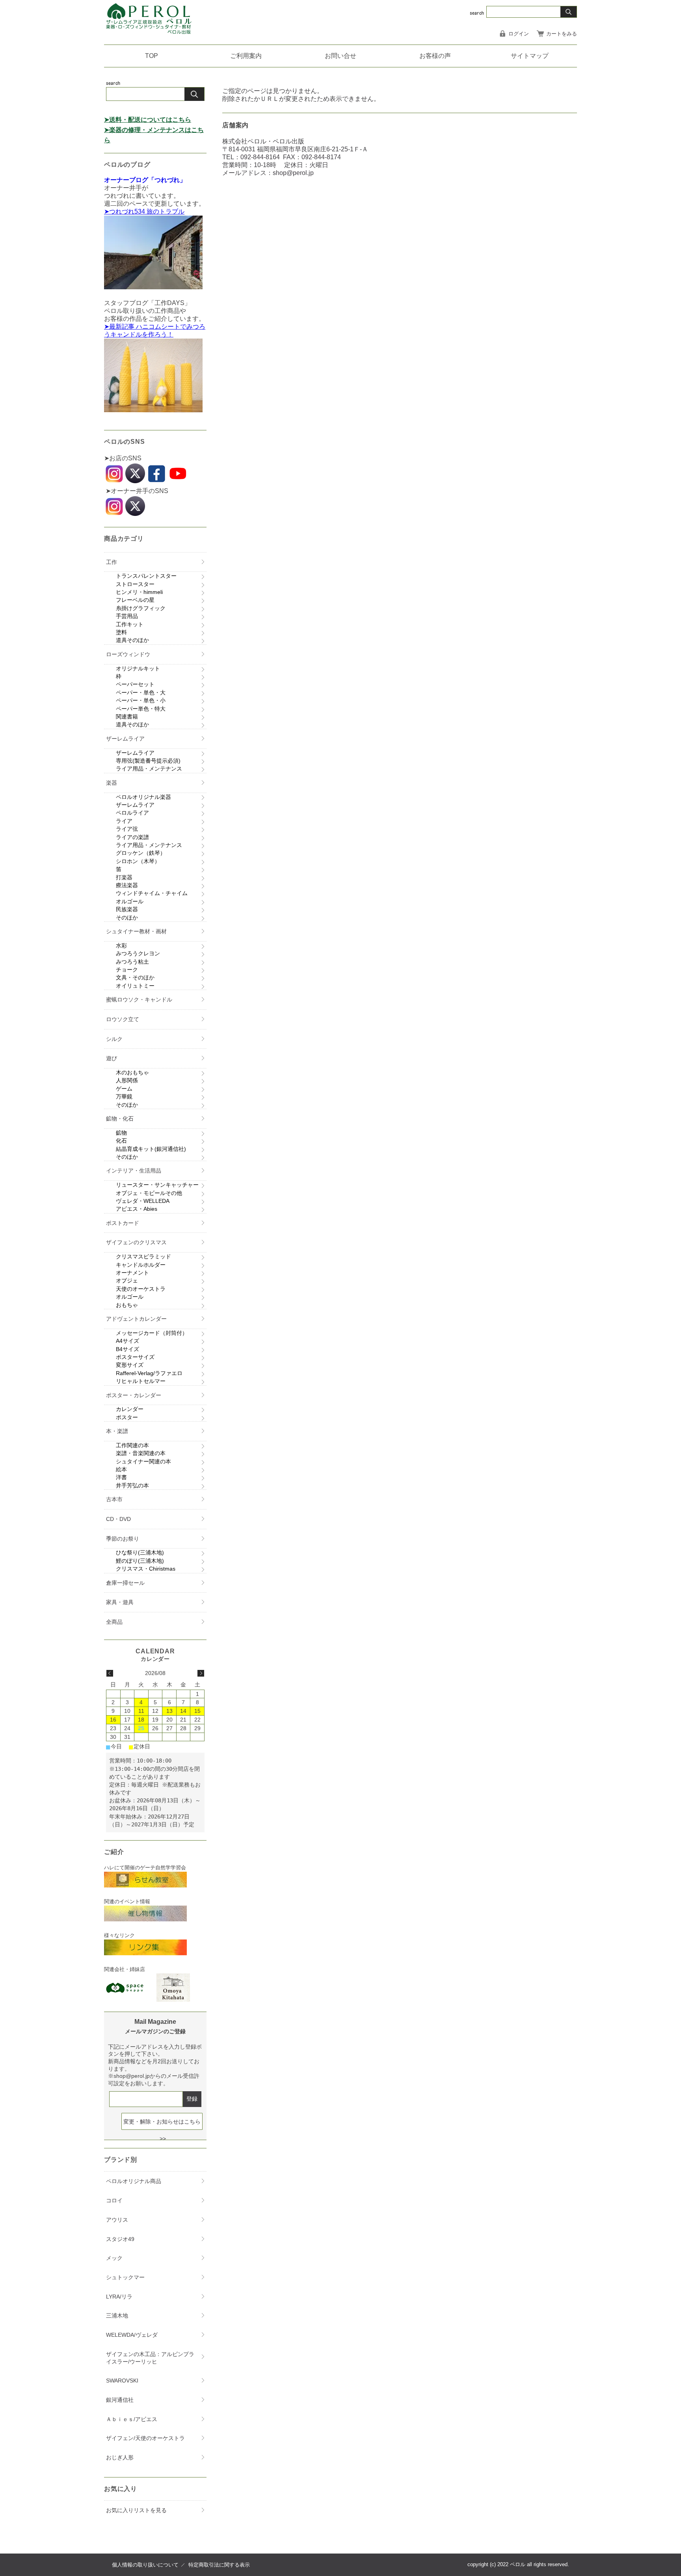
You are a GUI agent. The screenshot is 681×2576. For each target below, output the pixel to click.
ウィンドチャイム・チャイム (152, 893)
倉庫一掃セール (125, 1583)
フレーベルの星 (135, 600)
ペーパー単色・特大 (141, 709)
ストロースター (135, 584)
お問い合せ (340, 56)
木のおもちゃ (132, 1072)
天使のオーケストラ (141, 1289)
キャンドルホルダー (141, 1265)
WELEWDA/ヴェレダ (132, 2335)
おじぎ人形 (120, 2457)
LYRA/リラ (119, 2297)
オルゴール (130, 901)
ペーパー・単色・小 (141, 700)
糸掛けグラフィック (141, 608)
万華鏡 (124, 1096)
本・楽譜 (117, 1431)
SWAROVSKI (122, 2381)
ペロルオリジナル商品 (134, 2181)
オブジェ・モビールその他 (149, 1193)
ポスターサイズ (135, 1357)
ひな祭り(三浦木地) (140, 1552)
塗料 (121, 632)
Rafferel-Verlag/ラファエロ (149, 1373)
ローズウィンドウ (128, 654)
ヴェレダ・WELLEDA (143, 1201)
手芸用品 (127, 616)
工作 (112, 562)
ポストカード (123, 1223)
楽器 (112, 783)
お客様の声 (435, 56)
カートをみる (562, 34)
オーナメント (132, 1273)
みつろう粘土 (132, 962)
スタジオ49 (120, 2239)
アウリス (117, 2220)
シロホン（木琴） (138, 861)
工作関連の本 (132, 1445)
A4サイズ (127, 1341)
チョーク (127, 970)
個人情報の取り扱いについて (145, 2565)
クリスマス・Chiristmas (146, 1569)
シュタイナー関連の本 (143, 1461)
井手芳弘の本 (132, 1485)
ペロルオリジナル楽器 (143, 797)
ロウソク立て (123, 1019)
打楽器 (124, 877)
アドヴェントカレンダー (136, 1319)
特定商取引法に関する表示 (219, 2565)
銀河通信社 (120, 2400)
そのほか (127, 918)
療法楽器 (127, 885)
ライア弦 (127, 829)
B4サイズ (127, 1349)
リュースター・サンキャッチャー (157, 1185)
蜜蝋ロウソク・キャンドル (139, 1000)
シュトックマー (125, 2277)
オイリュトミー (135, 986)
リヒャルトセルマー (141, 1381)
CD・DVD (118, 1519)
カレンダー (130, 1409)
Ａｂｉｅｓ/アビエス (132, 2419)
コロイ (114, 2200)
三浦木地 (117, 2315)
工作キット (130, 624)
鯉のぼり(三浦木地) (140, 1561)
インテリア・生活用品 (134, 1171)
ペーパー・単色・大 (141, 692)
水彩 (121, 946)
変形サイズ (130, 1365)
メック (114, 2258)
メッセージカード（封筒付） (152, 1333)
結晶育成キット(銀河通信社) (151, 1149)
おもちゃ (127, 1305)
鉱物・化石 (120, 1119)
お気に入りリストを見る (136, 2510)
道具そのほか (132, 640)
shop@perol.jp (293, 173)
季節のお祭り (123, 1539)
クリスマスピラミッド (143, 1256)
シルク (114, 1039)
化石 (121, 1141)
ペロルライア (132, 813)
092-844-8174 (321, 157)
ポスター (127, 1417)
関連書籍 (127, 717)
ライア (124, 821)
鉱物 (121, 1133)
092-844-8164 (260, 157)
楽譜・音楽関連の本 (141, 1453)
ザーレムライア (125, 739)
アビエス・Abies (137, 1209)
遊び (112, 1058)
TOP (152, 56)
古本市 (114, 1499)
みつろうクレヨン (138, 953)
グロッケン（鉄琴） (141, 853)
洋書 (121, 1477)
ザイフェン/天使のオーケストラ (145, 2438)
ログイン (519, 34)
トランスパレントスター (146, 576)
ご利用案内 (246, 56)
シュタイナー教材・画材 (136, 931)
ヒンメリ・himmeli (139, 592)
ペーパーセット (135, 684)
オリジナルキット (138, 668)
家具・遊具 (120, 1602)
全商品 (114, 1622)
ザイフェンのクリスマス (136, 1242)
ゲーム (124, 1089)
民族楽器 (127, 909)
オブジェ (127, 1281)
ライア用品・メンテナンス (149, 769)
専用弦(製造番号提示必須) (148, 761)
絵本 (121, 1469)
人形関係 (127, 1080)
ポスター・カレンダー (134, 1395)
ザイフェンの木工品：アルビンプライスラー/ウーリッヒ (150, 2358)
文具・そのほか (135, 977)
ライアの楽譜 (132, 837)
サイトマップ (530, 56)
